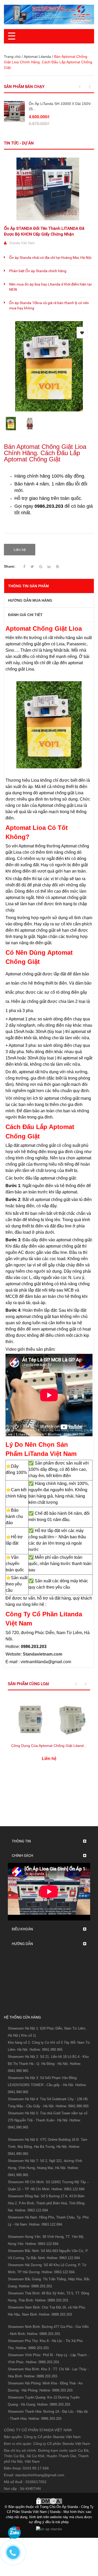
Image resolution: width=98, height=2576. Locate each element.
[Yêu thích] (82, 333)
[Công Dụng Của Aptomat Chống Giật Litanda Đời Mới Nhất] (49, 1718)
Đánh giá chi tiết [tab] (25, 615)
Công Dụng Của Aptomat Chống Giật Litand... (49, 1746)
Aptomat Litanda (37, 57)
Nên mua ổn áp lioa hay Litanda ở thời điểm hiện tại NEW (50, 287)
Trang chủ (12, 57)
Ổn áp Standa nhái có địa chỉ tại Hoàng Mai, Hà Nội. (51, 258)
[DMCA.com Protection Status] (49, 2500)
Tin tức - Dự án (19, 143)
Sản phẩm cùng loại (28, 1684)
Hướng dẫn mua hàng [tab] (30, 600)
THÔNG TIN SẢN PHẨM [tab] (28, 586)
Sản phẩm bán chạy (24, 87)
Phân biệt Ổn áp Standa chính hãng (38, 271)
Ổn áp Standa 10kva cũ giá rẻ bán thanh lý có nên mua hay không (49, 305)
